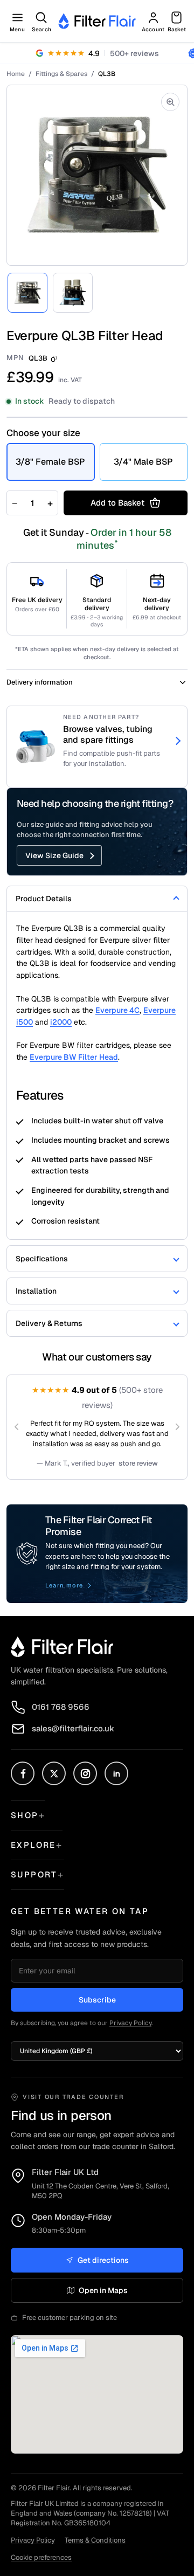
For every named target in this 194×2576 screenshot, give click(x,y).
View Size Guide (54, 855)
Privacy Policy (130, 2023)
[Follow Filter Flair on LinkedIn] (116, 1773)
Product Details (44, 899)
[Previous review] (17, 1427)
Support (34, 1874)
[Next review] (177, 1427)
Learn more (64, 1585)
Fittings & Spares (61, 74)
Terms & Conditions (95, 2540)
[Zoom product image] (170, 102)
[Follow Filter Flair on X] (54, 1773)
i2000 (61, 1022)
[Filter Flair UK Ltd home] (62, 1647)
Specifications (42, 1259)
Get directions (103, 2260)
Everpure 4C (117, 1010)
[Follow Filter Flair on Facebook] (23, 1773)
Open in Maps (103, 2290)
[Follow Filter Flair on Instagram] (85, 1773)
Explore (33, 1845)
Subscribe (97, 2000)
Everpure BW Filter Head (74, 1057)
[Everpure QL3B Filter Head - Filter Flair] (27, 293)
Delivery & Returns (49, 1323)
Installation (36, 1291)
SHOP (25, 1815)
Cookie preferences (41, 2557)
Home (16, 74)
